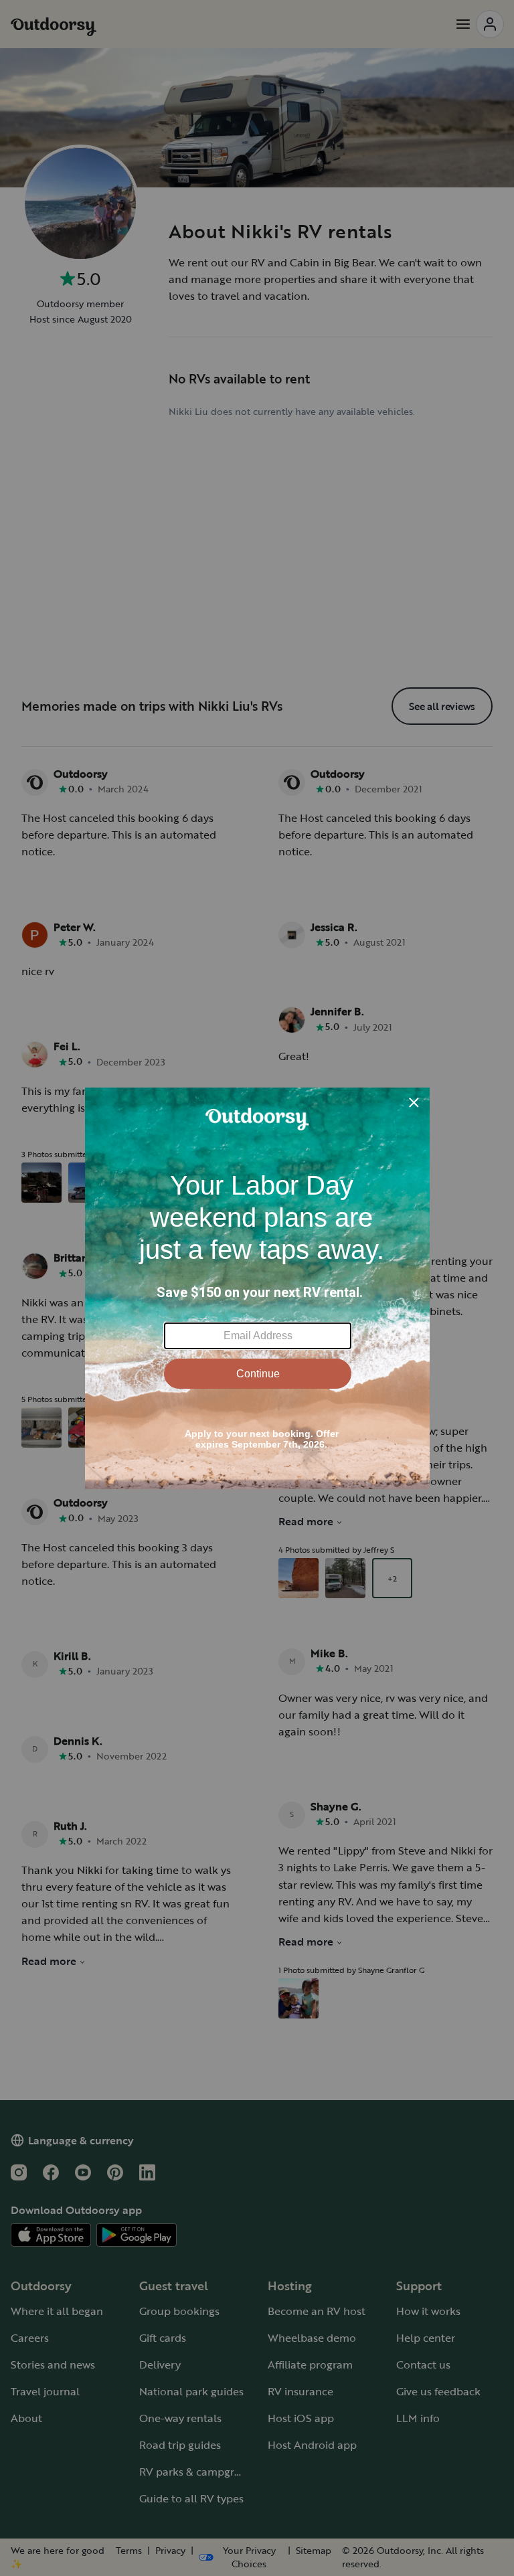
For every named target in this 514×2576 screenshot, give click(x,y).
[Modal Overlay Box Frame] (257, 1288)
